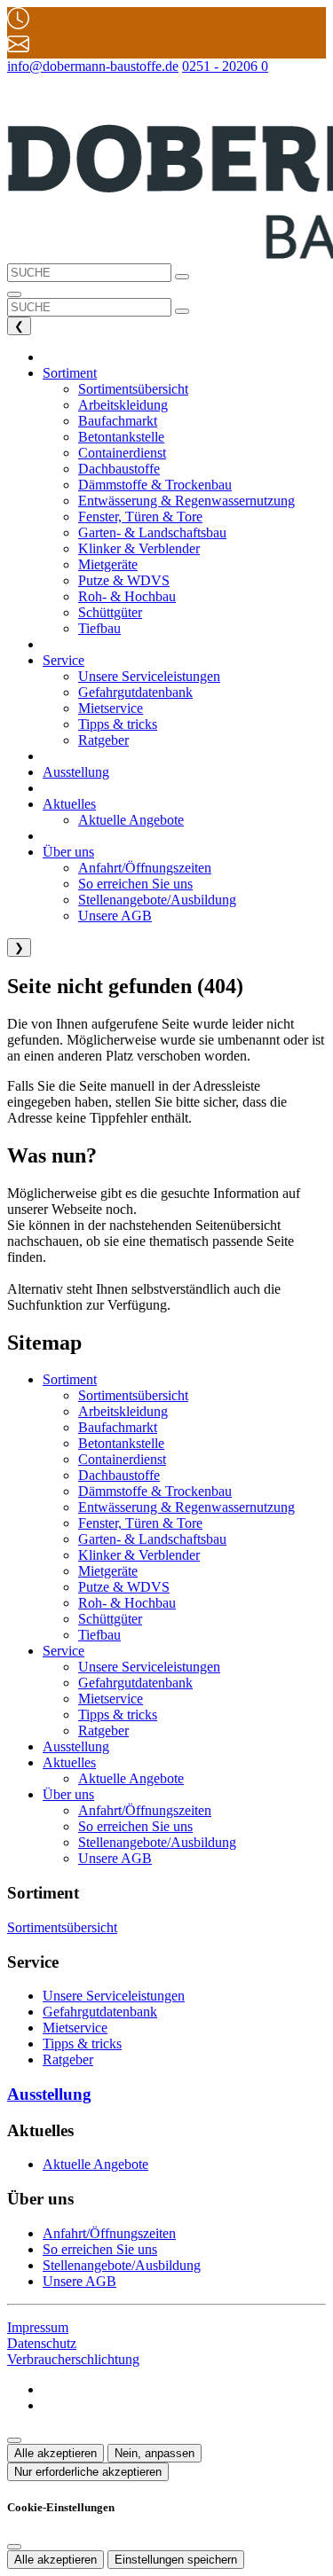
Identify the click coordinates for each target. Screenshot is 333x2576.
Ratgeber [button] (103, 740)
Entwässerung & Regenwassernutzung (186, 1507)
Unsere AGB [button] (115, 916)
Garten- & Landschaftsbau (152, 1539)
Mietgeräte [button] (108, 564)
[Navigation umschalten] (14, 294)
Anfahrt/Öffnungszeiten (145, 1810)
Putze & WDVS (124, 1587)
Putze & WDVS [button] (124, 580)
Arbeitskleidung (123, 1411)
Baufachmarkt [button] (118, 421)
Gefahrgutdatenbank (135, 1683)
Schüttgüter (110, 1619)
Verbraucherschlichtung (73, 2359)
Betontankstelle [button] (121, 437)
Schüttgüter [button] (110, 612)
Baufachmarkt (118, 1427)
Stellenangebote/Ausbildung (157, 1842)
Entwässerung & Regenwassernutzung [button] (186, 501)
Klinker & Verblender (139, 1555)
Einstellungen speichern (176, 2560)
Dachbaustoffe (119, 1475)
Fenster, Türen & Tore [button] (140, 517)
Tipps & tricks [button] (118, 724)
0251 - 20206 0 (225, 66)
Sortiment (70, 1379)
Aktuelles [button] (69, 804)
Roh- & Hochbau (127, 1603)
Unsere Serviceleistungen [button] (149, 676)
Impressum (38, 2327)
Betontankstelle (121, 1443)
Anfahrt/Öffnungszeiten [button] (145, 868)
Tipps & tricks (118, 1715)
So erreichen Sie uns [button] (135, 884)
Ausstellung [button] (76, 772)
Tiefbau (99, 1635)
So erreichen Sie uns (135, 1826)
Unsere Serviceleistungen (149, 1667)
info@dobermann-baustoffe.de (93, 66)
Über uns (68, 1794)
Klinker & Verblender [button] (139, 548)
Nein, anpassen (155, 2453)
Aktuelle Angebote (131, 1778)
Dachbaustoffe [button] (119, 469)
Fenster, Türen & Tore (140, 1523)
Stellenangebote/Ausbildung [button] (157, 900)
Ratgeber (103, 1730)
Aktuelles (69, 1762)
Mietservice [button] (111, 708)
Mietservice (111, 1699)
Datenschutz (42, 2343)
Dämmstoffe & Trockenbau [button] (155, 485)
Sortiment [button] (70, 373)
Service (63, 1651)
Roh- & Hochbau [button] (127, 596)
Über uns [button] (68, 852)
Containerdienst (122, 1459)
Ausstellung (76, 1746)
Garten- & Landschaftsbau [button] (152, 532)
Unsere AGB (115, 1858)
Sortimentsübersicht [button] (133, 389)
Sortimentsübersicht (133, 1395)
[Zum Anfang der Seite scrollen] (14, 2440)
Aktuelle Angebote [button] (131, 820)
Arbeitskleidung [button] (123, 405)
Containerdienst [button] (122, 453)
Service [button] (63, 660)
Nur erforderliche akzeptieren (88, 2472)
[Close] (14, 2547)
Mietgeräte (108, 1571)
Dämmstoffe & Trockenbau (155, 1491)
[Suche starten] (182, 277)
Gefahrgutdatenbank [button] (135, 692)
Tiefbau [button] (99, 628)
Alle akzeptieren (55, 2453)
